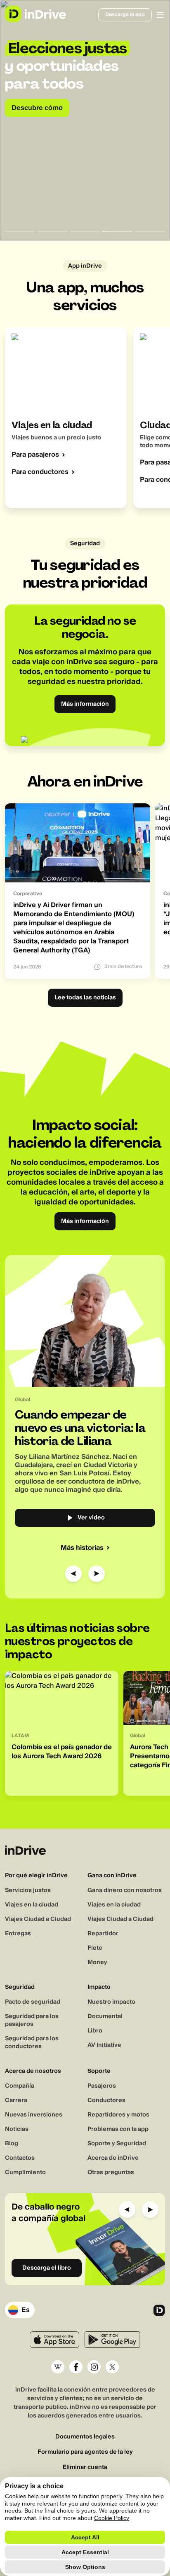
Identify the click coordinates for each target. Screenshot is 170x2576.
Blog (12, 2144)
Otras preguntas (111, 2172)
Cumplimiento (25, 2172)
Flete (95, 1948)
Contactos (20, 2158)
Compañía (20, 2086)
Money (97, 1962)
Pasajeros (102, 2086)
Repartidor (103, 1934)
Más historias (82, 1548)
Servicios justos (28, 1890)
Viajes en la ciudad (32, 1905)
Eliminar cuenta (85, 2467)
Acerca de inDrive (113, 2158)
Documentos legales (85, 2437)
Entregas (18, 1934)
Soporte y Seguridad (117, 2144)
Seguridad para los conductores (32, 2043)
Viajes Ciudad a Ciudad (38, 1919)
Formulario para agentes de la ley (85, 2452)
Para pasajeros (35, 455)
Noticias (17, 2129)
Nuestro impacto (111, 2002)
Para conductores (40, 472)
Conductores (106, 2100)
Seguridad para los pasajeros (32, 2020)
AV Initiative (104, 2045)
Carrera (16, 2100)
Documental (105, 2016)
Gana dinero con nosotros (125, 1890)
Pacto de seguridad (33, 2002)
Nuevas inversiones (34, 2115)
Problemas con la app (118, 2129)
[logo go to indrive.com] (35, 14)
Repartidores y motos (118, 2115)
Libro (95, 2031)
